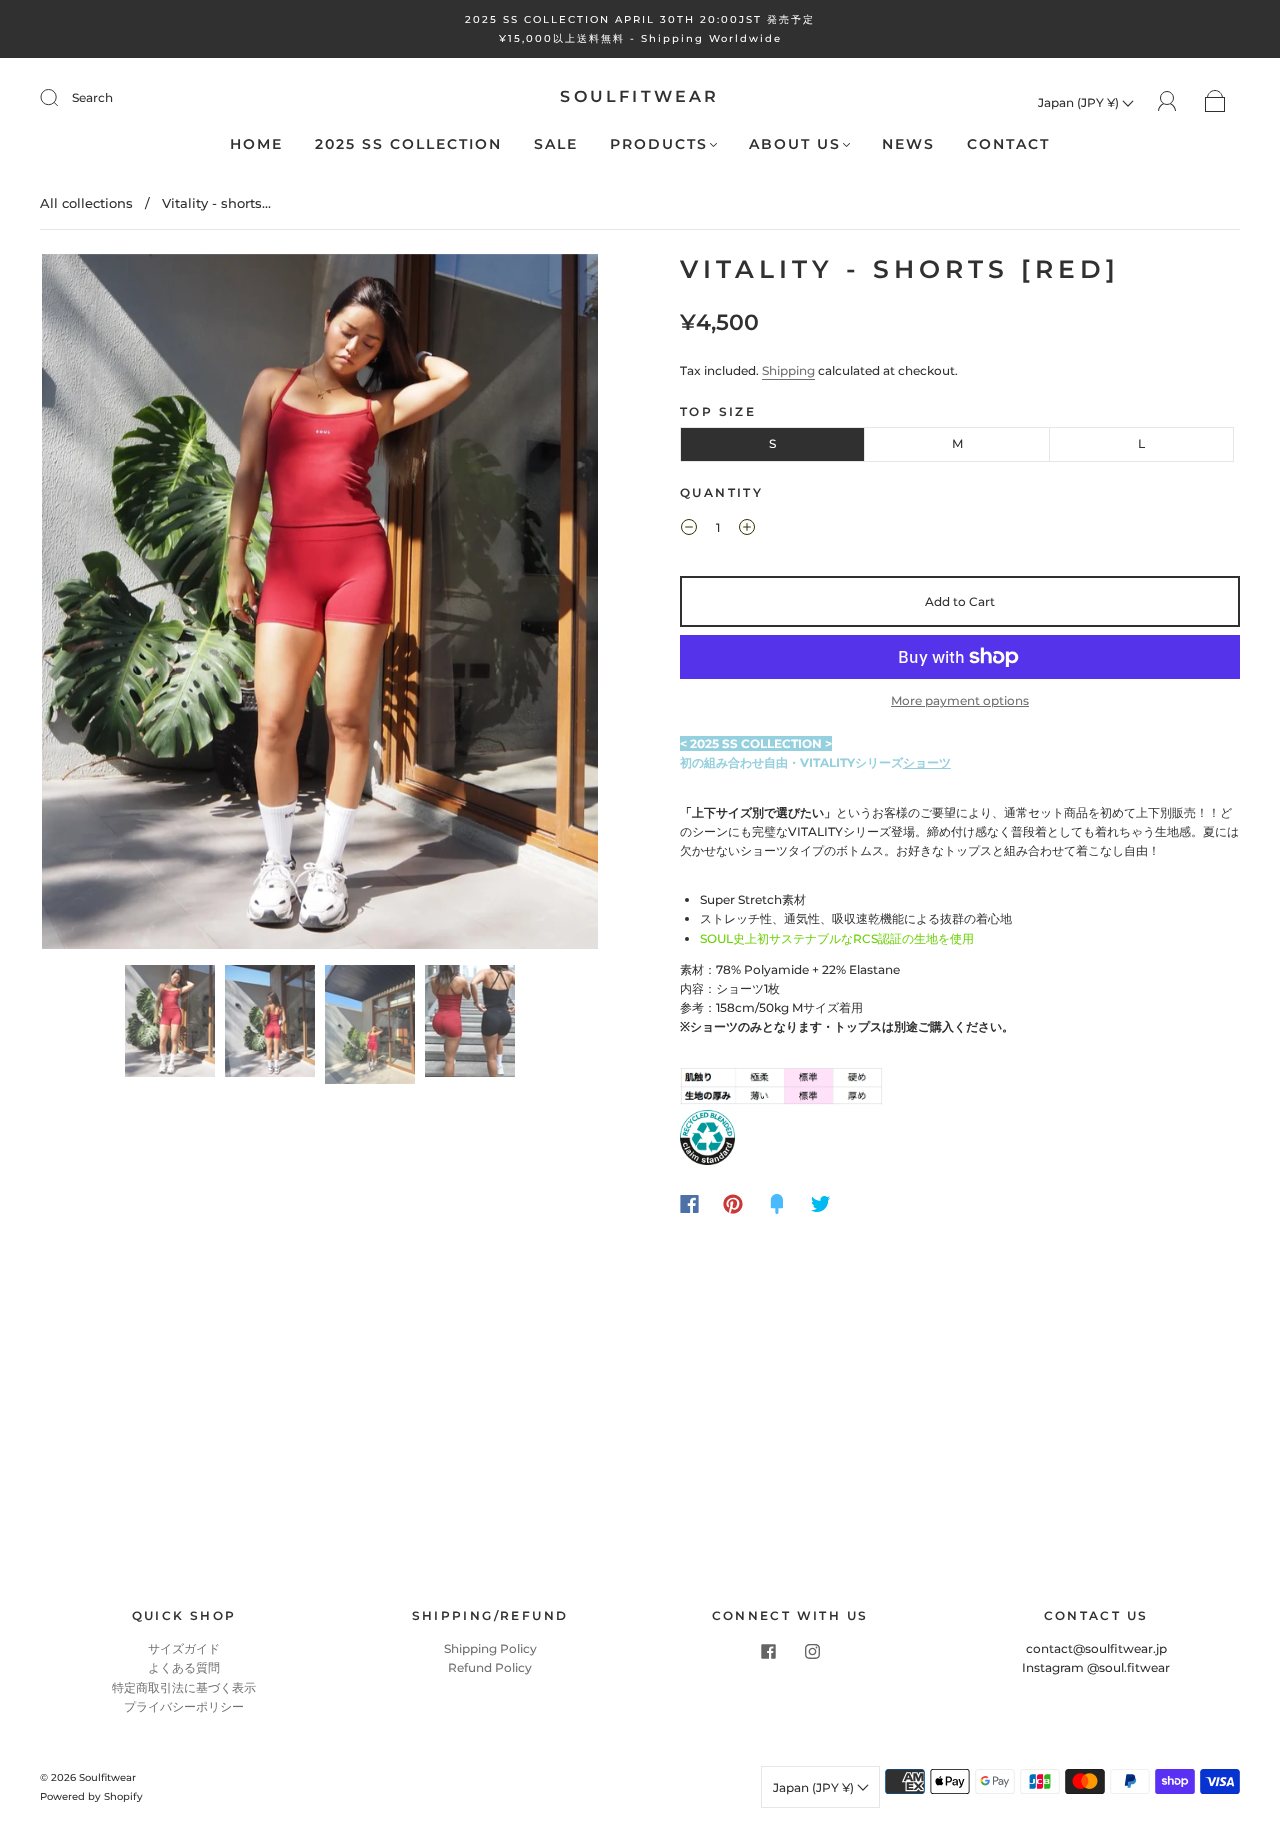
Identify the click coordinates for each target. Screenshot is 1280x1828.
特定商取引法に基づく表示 (184, 1687)
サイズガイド (184, 1648)
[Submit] (62, 98)
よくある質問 (184, 1667)
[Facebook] (689, 1204)
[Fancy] (777, 1204)
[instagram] (812, 1651)
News (908, 144)
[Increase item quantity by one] (747, 530)
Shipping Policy (490, 1648)
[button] (97, 605)
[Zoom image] (320, 605)
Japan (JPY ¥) (1080, 102)
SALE (556, 144)
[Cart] (1215, 102)
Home (256, 144)
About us (795, 144)
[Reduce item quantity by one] (689, 530)
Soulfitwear (639, 96)
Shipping (788, 370)
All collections (86, 203)
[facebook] (768, 1651)
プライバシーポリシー (184, 1706)
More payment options (960, 700)
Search (92, 97)
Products (659, 144)
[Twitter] (821, 1204)
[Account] (1167, 101)
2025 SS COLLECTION (408, 144)
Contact (1008, 144)
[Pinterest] (733, 1204)
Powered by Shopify (91, 1796)
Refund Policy (490, 1667)
